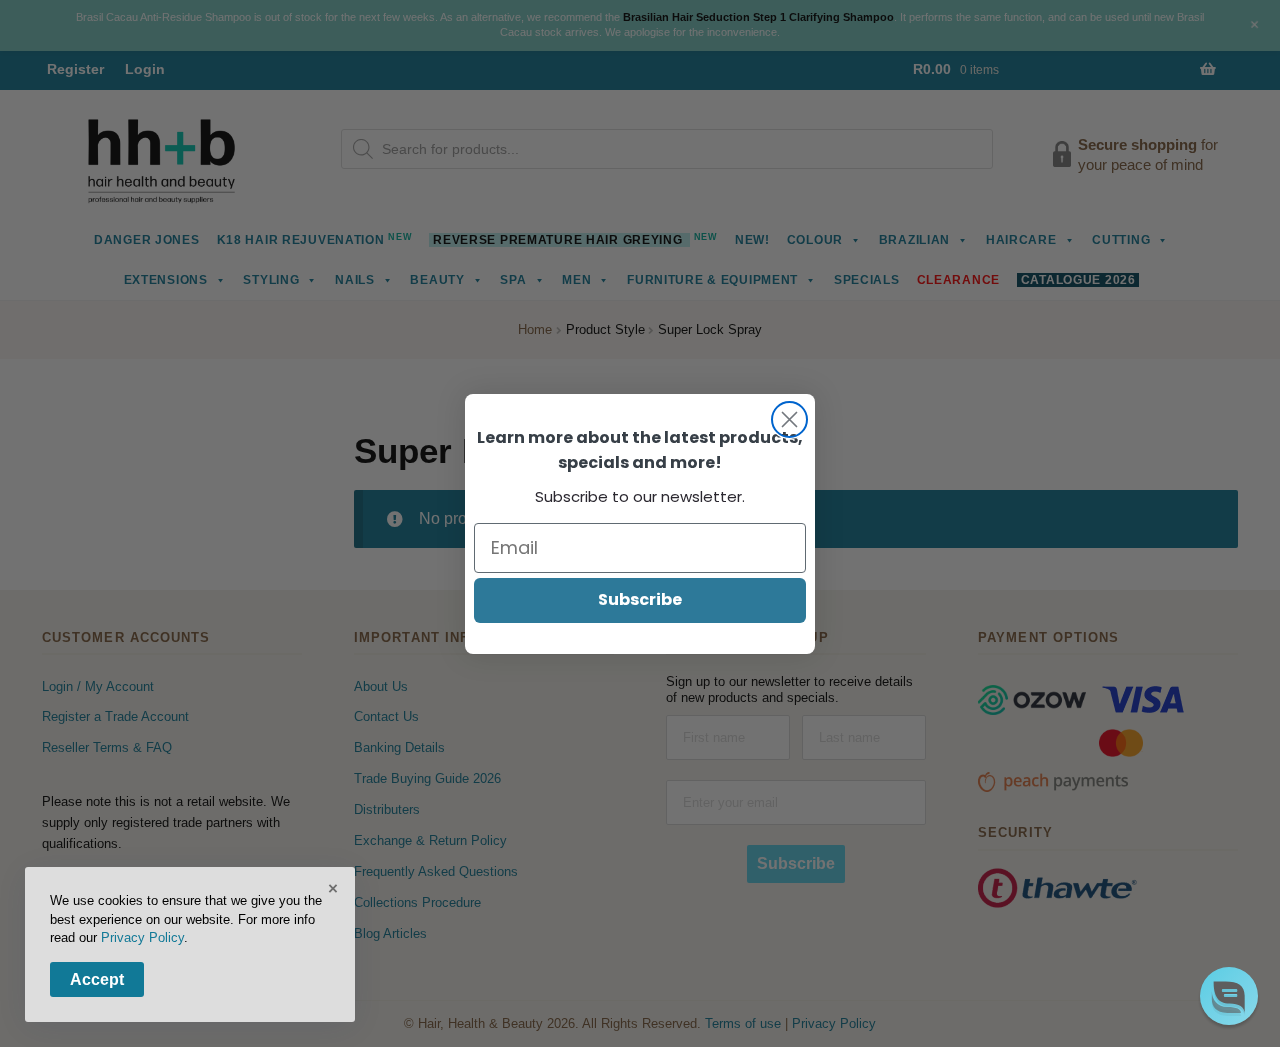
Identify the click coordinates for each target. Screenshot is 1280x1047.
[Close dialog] (789, 419)
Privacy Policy (142, 937)
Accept (97, 979)
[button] (1229, 996)
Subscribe (640, 599)
